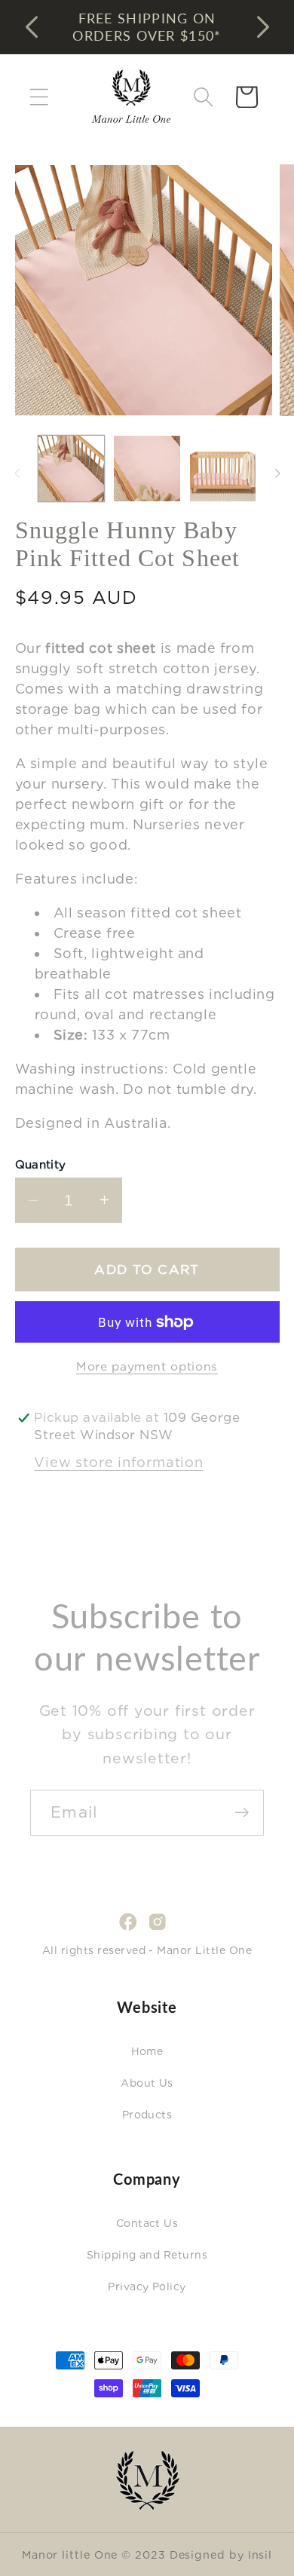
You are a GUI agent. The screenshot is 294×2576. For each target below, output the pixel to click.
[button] (39, 97)
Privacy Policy (147, 2287)
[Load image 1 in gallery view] (72, 469)
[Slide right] (277, 473)
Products (147, 2115)
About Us (147, 2083)
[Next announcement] (263, 27)
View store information (118, 1462)
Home (147, 2051)
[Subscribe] (242, 1813)
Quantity (41, 1165)
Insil (260, 2555)
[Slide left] (17, 473)
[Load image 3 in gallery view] (223, 469)
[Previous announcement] (32, 27)
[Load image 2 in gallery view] (147, 469)
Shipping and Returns (147, 2255)
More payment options (147, 1366)
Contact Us (147, 2223)
